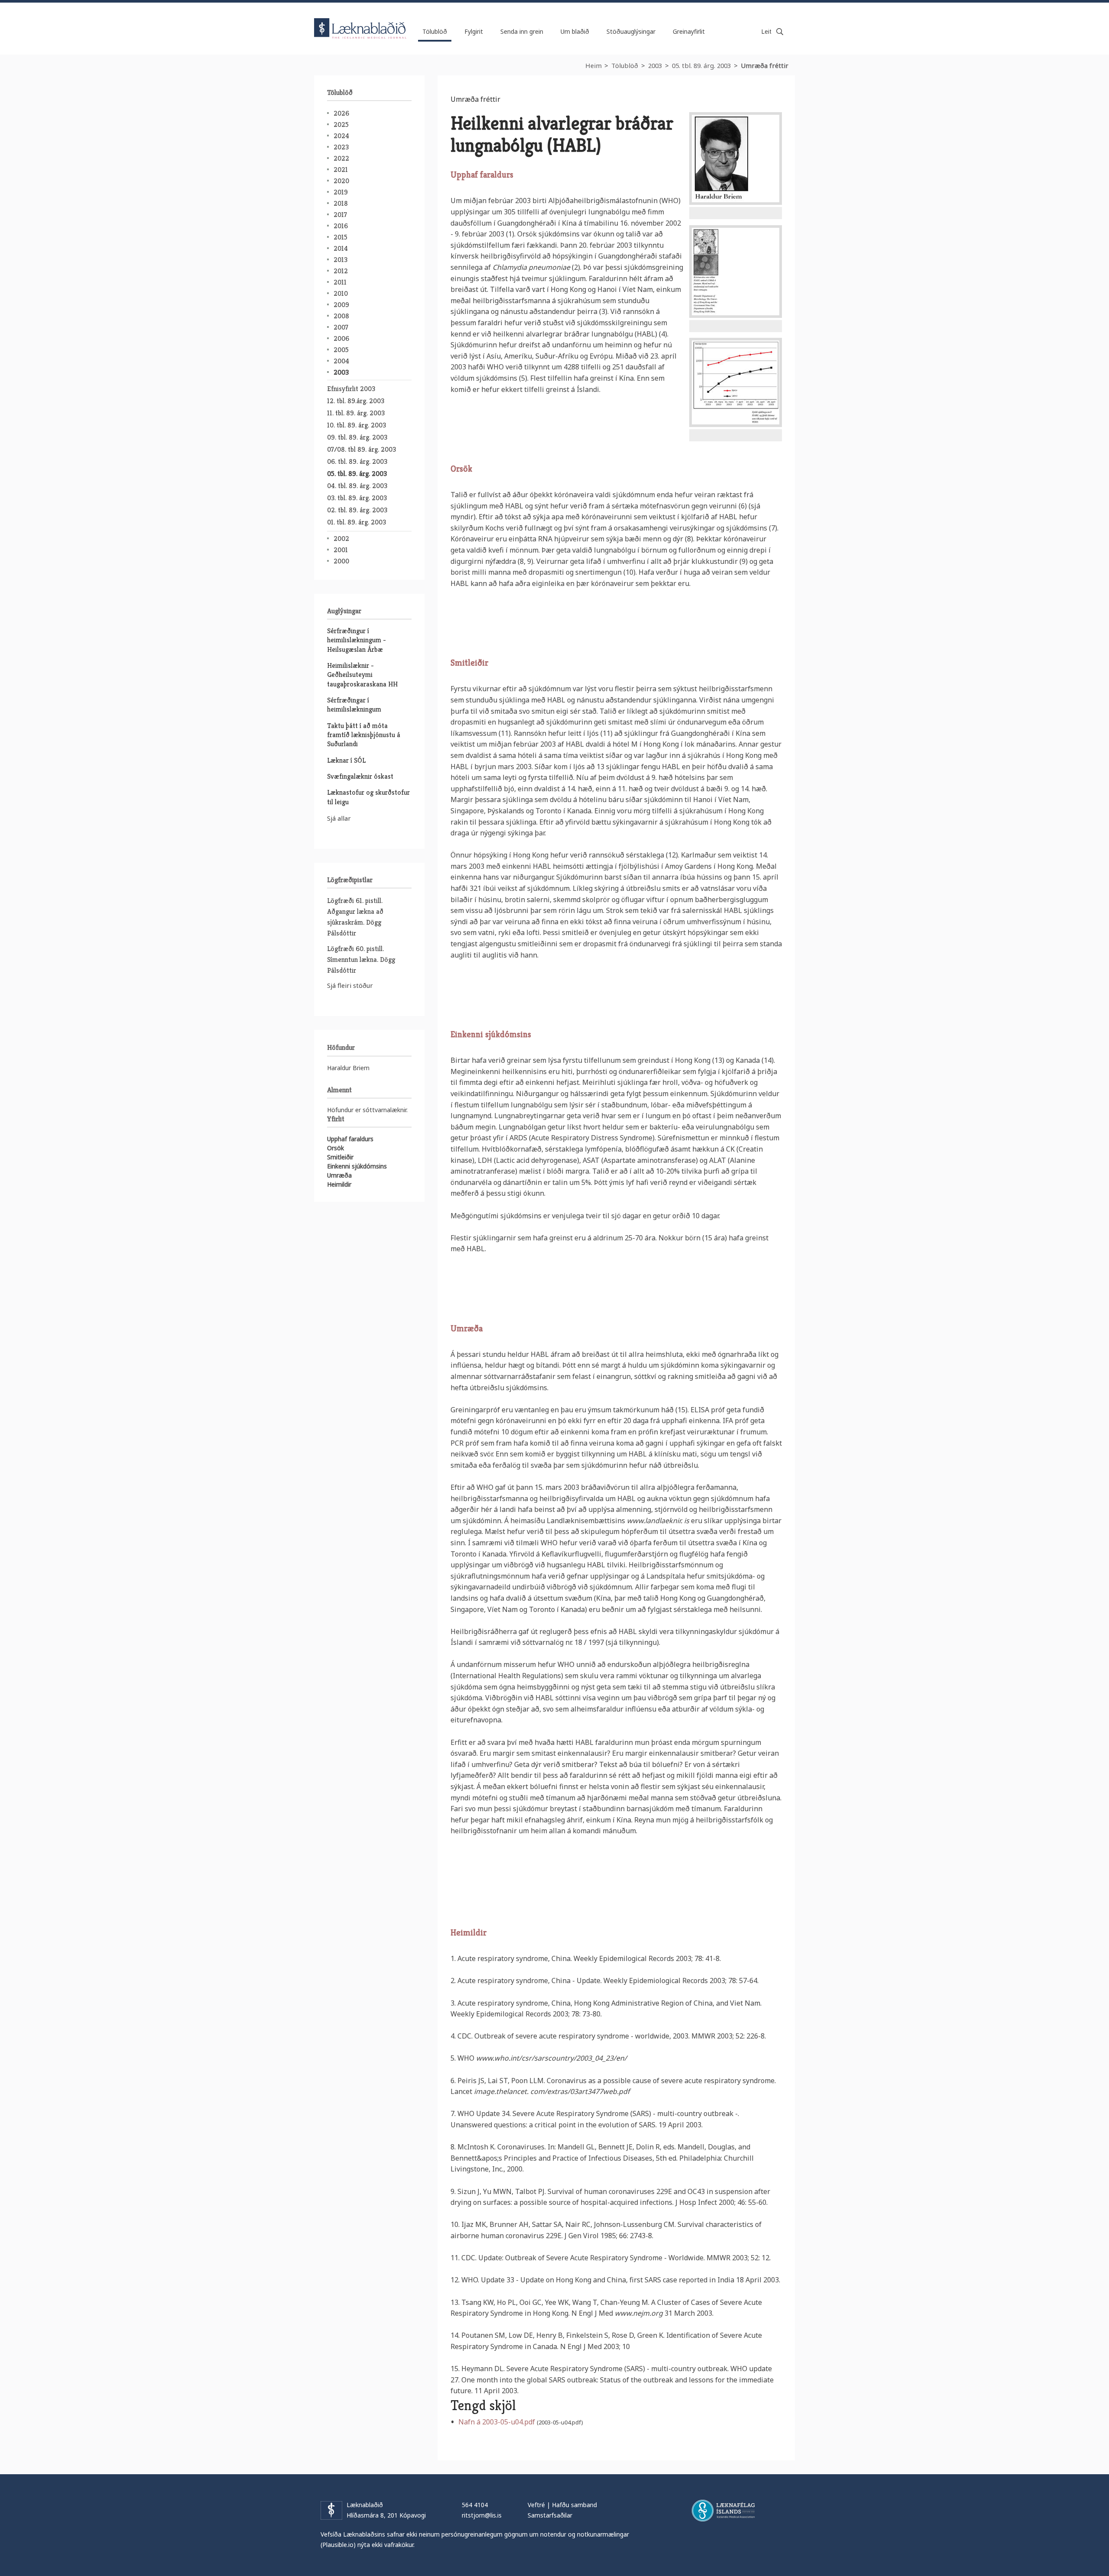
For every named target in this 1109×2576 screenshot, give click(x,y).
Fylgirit (474, 31)
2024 (341, 136)
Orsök (336, 1148)
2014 (341, 248)
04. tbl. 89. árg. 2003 (357, 486)
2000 (341, 561)
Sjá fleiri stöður (350, 985)
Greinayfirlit (689, 31)
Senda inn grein (522, 31)
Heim (593, 65)
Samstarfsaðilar (550, 2515)
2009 (341, 305)
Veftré (536, 2505)
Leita (780, 32)
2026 (341, 113)
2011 (340, 282)
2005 (341, 350)
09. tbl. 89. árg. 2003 (357, 437)
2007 (341, 327)
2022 (341, 158)
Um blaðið (575, 31)
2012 (341, 271)
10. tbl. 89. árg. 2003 (357, 425)
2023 (341, 147)
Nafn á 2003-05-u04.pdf (497, 2422)
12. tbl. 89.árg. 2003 (356, 401)
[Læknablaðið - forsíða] (360, 21)
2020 (341, 181)
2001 (341, 550)
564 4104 (475, 2505)
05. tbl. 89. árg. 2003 (701, 65)
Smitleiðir (340, 1157)
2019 (341, 192)
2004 (341, 361)
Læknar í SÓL (346, 760)
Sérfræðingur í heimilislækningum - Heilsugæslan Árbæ (357, 640)
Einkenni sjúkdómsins (357, 1166)
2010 (341, 293)
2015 (340, 237)
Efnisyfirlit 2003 (351, 389)
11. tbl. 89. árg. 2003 (356, 413)
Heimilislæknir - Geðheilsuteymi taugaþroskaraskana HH (362, 675)
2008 (341, 316)
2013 (340, 260)
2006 (341, 338)
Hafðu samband (574, 2505)
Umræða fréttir (765, 65)
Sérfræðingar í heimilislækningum (354, 705)
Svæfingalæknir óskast (360, 776)
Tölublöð (625, 65)
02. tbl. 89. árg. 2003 (357, 510)
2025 (341, 125)
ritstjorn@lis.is (482, 2515)
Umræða (339, 1175)
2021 (341, 170)
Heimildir (339, 1184)
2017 (340, 215)
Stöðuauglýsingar (631, 31)
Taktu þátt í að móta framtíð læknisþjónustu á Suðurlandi (364, 735)
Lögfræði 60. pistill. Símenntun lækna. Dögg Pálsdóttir (361, 960)
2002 (341, 539)
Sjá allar (339, 818)
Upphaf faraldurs (350, 1139)
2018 (341, 203)
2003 (655, 65)
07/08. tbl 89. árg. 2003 (362, 449)
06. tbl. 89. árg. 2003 (357, 461)
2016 (341, 226)
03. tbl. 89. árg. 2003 (357, 498)
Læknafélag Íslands (723, 2511)
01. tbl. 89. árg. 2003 (357, 522)
